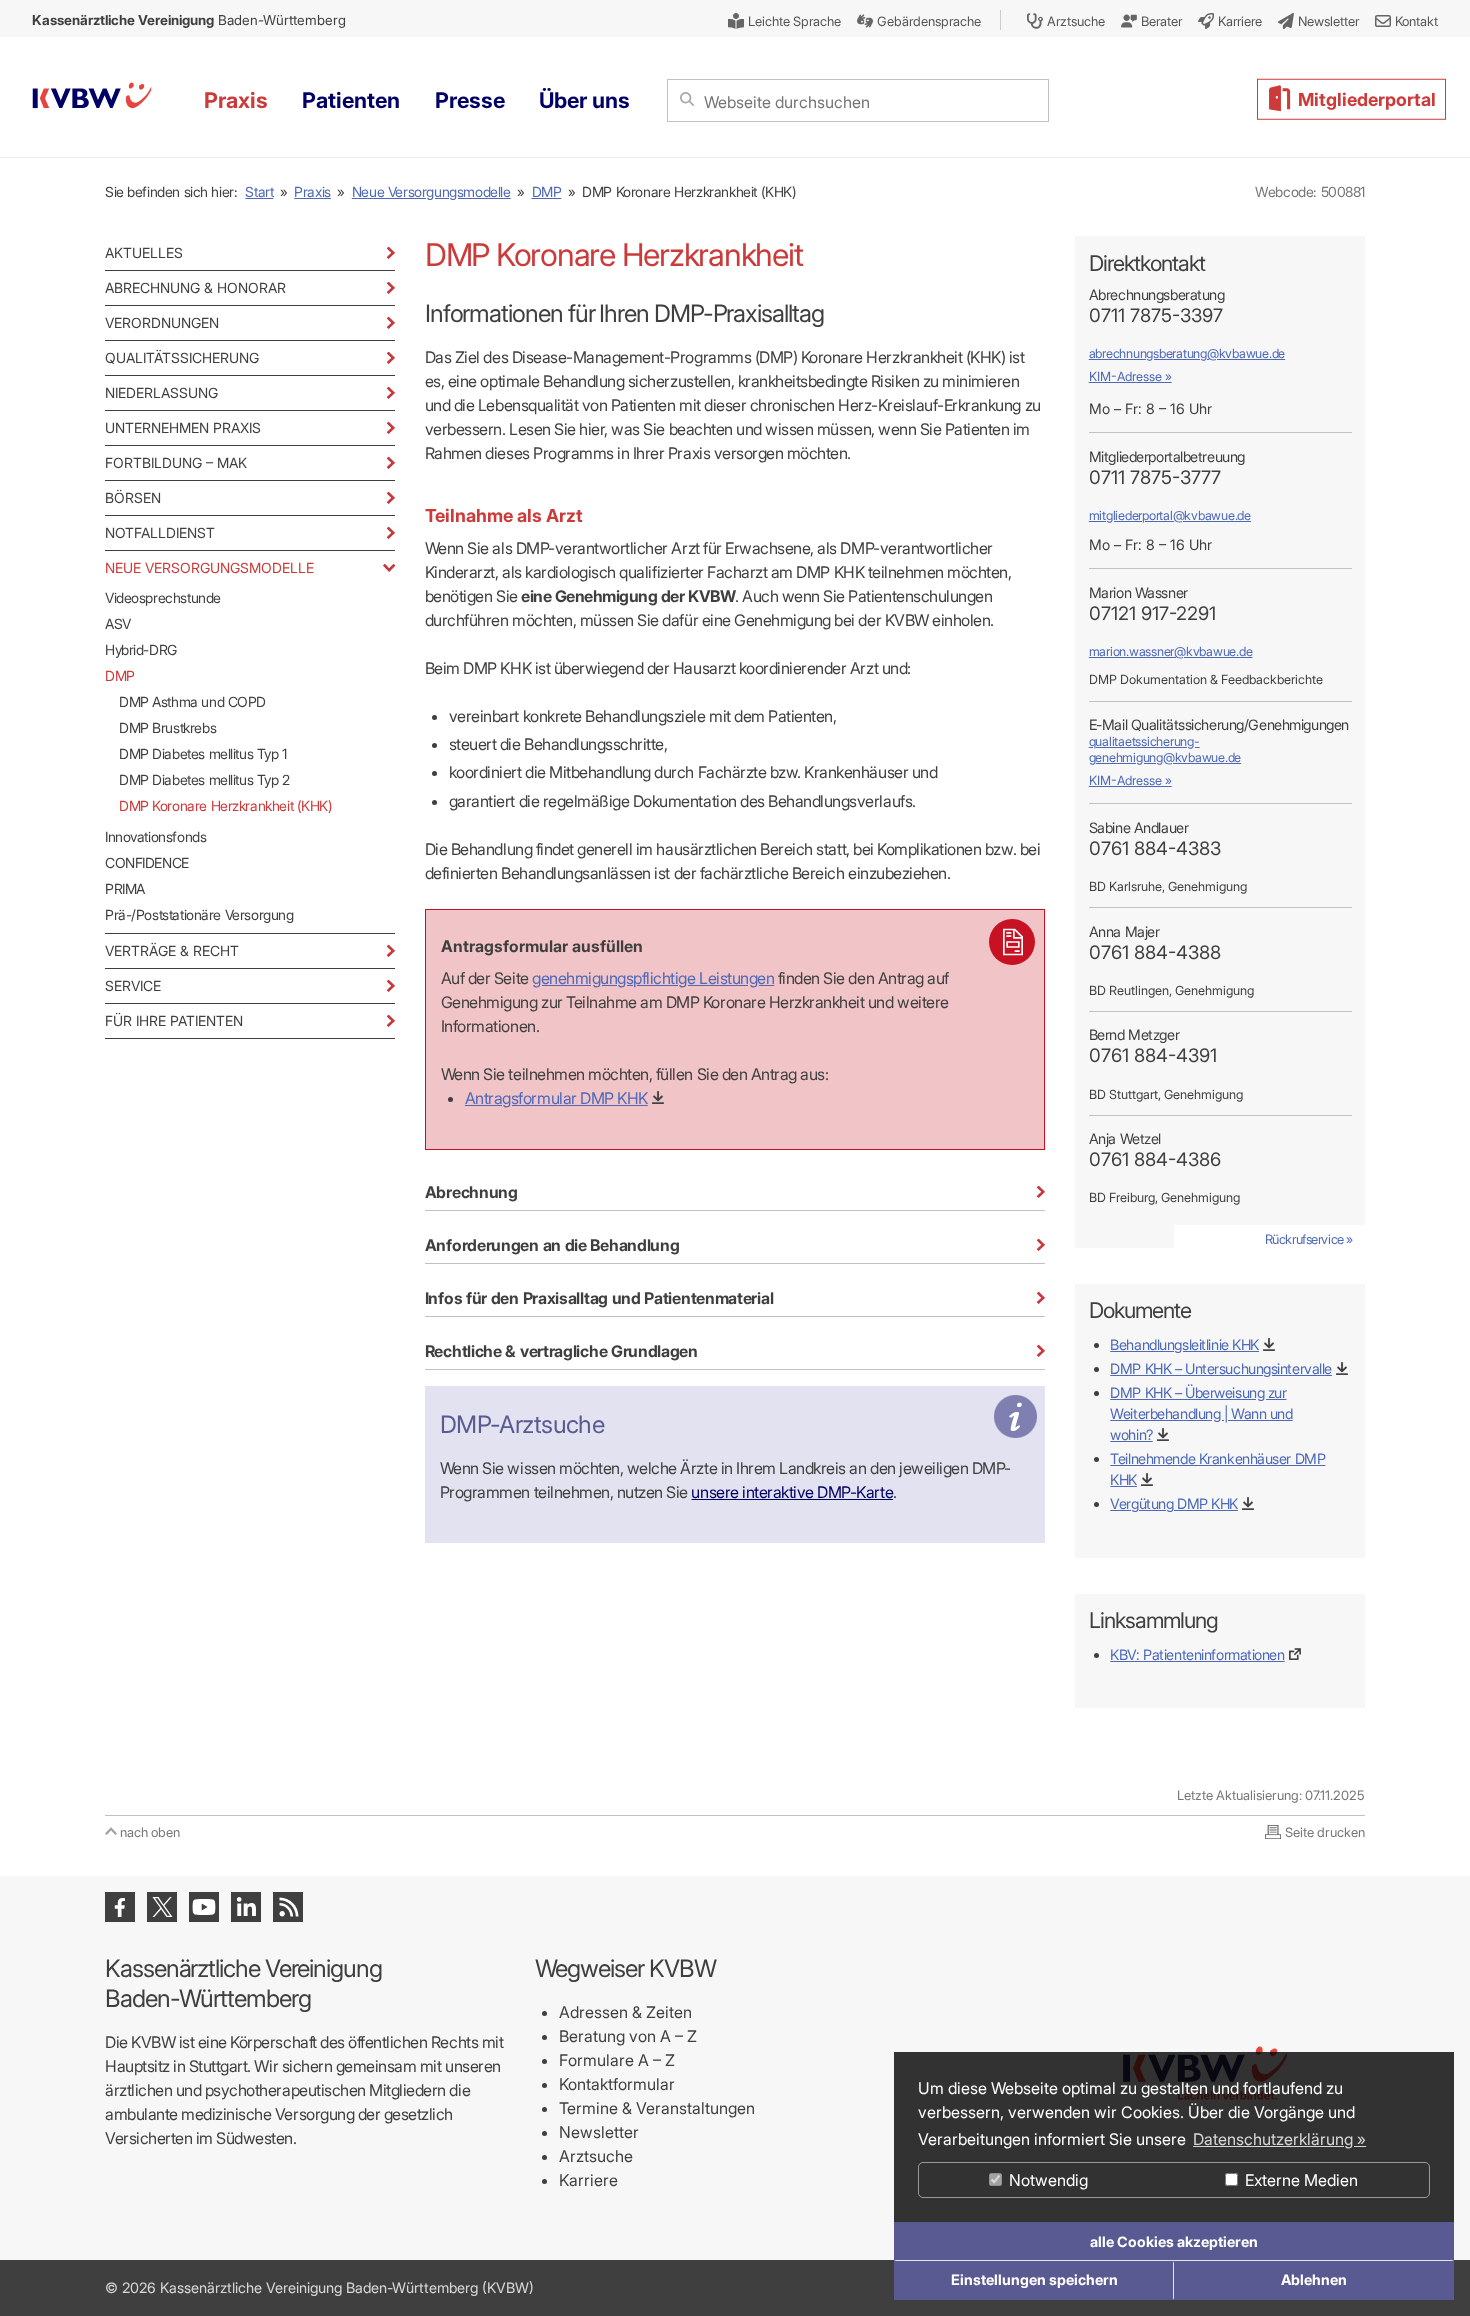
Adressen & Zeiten (625, 2012)
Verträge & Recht (172, 950)
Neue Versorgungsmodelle (431, 191)
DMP (547, 191)
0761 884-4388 (1155, 952)
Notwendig (1046, 2180)
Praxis (312, 191)
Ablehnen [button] (1314, 2279)
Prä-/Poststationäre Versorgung (199, 914)
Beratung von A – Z (628, 2036)
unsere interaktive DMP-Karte (792, 1492)
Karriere (588, 2180)
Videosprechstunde (163, 597)
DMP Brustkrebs (167, 727)
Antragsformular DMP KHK (556, 1098)
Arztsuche (596, 2156)
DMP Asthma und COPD (192, 701)
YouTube (204, 1907)
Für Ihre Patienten (174, 1020)
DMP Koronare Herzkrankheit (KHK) (226, 805)
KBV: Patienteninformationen (1197, 1654)
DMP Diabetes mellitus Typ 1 (203, 753)
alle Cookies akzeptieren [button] (1174, 2241)
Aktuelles (144, 252)
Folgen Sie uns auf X (162, 1907)
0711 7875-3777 (1155, 477)
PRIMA (125, 888)
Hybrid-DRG (141, 649)
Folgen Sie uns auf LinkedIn (246, 1907)
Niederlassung (161, 392)
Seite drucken (1325, 1832)
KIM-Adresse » (1130, 376)
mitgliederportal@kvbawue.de (1170, 515)
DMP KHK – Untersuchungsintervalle (1221, 1368)
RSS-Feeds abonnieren (288, 1907)
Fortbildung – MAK (176, 462)
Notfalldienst (160, 532)
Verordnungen (162, 322)
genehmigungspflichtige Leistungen (653, 978)
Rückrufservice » (1309, 1239)
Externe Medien (1299, 2180)
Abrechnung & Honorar (195, 287)
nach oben (150, 1832)
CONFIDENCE (147, 862)
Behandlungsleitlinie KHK (1184, 1344)
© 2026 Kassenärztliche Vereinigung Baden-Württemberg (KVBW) (319, 2287)
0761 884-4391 (1153, 1055)
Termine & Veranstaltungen (657, 2108)
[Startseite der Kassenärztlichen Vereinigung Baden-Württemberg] (92, 98)
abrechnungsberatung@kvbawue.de (1187, 353)
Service (133, 985)
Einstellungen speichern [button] (1034, 2279)
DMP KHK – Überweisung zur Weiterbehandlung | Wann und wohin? (1201, 1413)
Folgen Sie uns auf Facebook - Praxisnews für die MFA (120, 1907)
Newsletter (599, 2132)
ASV (118, 623)
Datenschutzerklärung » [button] (1279, 2139)
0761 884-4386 (1155, 1159)
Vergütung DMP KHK (1174, 1503)
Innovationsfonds (155, 836)
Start (259, 191)
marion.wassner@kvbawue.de (1171, 651)
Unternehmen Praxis (183, 427)
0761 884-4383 (1155, 848)
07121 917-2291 (1152, 613)
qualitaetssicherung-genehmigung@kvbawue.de (1165, 749)
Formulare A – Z (617, 2060)
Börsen (133, 497)
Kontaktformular (617, 2084)
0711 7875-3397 (1156, 315)
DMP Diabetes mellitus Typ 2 (204, 779)
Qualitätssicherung (182, 357)
